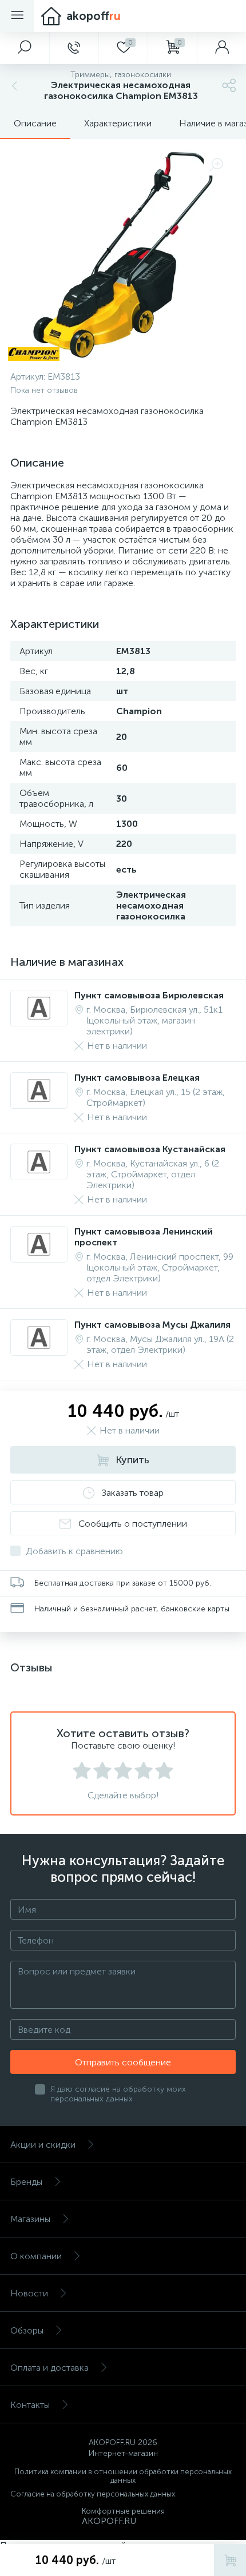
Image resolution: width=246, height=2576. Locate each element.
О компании (36, 2256)
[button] (25, 48)
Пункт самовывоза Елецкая (137, 1078)
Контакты (30, 2405)
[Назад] (13, 85)
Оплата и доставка (49, 2368)
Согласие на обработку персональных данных (93, 2494)
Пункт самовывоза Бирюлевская (149, 995)
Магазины (30, 2219)
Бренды (26, 2182)
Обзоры (27, 2330)
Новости (29, 2293)
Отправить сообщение (123, 2062)
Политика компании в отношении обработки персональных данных (123, 2476)
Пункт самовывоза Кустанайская (150, 1149)
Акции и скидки (43, 2145)
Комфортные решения (123, 2511)
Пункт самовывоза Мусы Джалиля (152, 1325)
